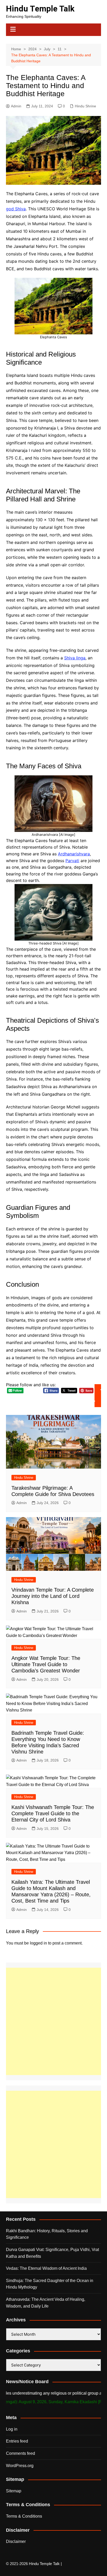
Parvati (72, 861)
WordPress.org (20, 2466)
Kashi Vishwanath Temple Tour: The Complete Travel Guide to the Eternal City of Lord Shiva (53, 1813)
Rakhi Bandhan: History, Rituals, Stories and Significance (47, 2234)
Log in (12, 2429)
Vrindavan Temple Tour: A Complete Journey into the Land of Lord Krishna (53, 1596)
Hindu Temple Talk (40, 9)
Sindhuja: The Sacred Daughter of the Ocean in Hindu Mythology (50, 2284)
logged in (38, 1943)
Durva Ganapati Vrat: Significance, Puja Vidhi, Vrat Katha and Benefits (52, 2253)
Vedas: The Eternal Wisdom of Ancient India (46, 2268)
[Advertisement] (53, 2021)
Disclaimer (16, 2541)
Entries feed (17, 2441)
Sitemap (14, 2491)
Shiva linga (75, 658)
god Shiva (16, 209)
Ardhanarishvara (74, 854)
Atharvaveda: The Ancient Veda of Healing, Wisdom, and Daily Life (46, 2303)
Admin (16, 106)
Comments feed (21, 2453)
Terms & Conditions (24, 2516)
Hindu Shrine (85, 106)
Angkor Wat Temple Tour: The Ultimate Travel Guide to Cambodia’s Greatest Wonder (46, 1664)
